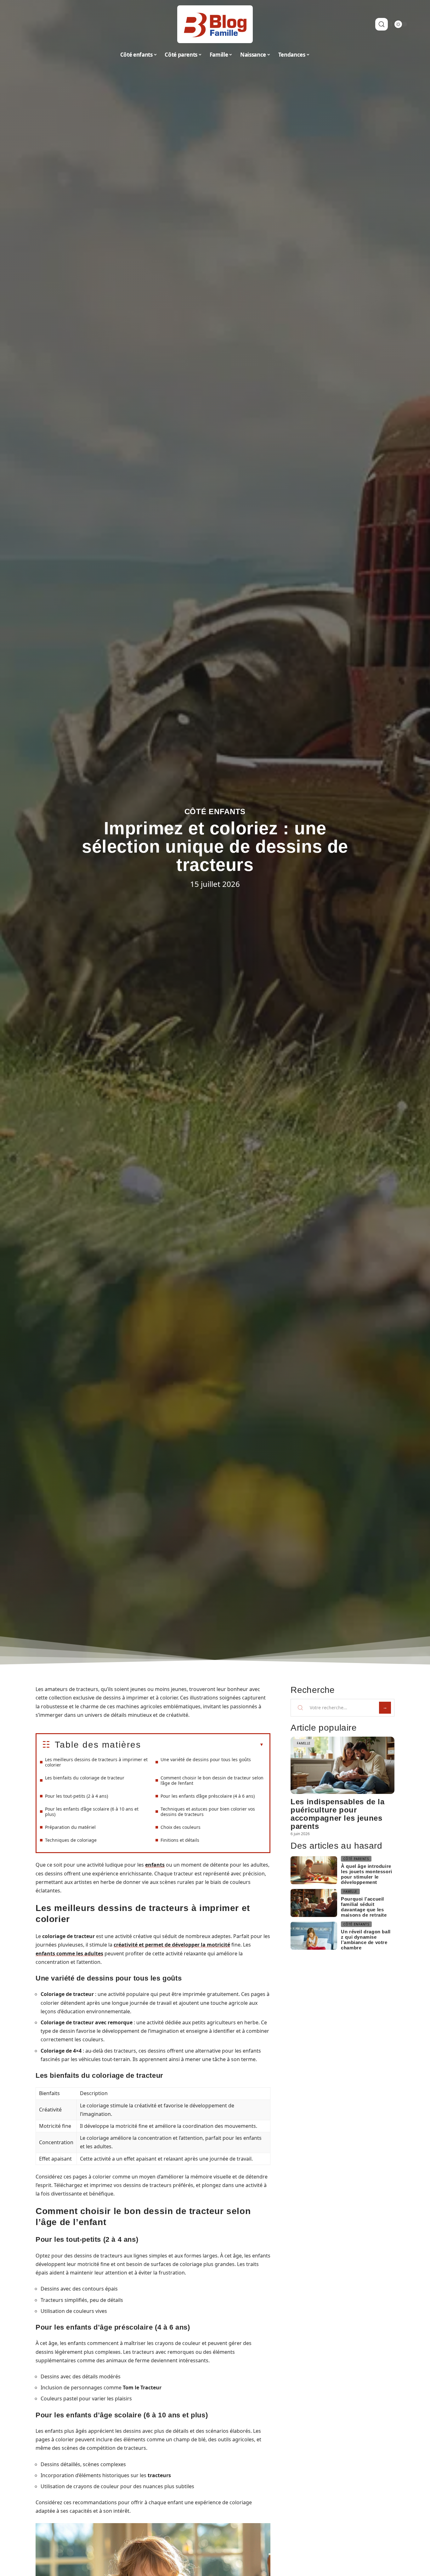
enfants (155, 1865)
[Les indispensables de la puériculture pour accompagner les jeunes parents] (342, 1765)
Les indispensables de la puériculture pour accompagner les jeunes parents (337, 1814)
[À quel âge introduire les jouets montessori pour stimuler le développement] (314, 1870)
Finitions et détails (180, 1840)
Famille (304, 1743)
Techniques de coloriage (71, 1840)
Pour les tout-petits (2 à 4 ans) (76, 1796)
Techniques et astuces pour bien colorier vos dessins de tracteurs (208, 1812)
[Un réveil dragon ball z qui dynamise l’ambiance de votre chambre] (314, 1936)
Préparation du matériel (70, 1827)
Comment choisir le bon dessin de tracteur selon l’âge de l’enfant (212, 1780)
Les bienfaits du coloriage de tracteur (85, 1778)
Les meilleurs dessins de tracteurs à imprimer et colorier (96, 1762)
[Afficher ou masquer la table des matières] (202, 1745)
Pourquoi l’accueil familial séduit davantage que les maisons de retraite (364, 1907)
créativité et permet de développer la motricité (172, 1945)
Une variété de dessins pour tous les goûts (206, 1759)
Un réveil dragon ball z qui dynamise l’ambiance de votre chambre (366, 1940)
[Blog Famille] (215, 24)
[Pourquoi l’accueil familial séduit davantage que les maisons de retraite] (314, 1903)
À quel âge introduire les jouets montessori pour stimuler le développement (367, 1874)
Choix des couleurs (181, 1827)
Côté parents (356, 1859)
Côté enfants (215, 812)
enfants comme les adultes (69, 1953)
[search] (382, 24)
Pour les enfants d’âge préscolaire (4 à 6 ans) (208, 1796)
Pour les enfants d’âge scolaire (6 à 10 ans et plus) (92, 1812)
